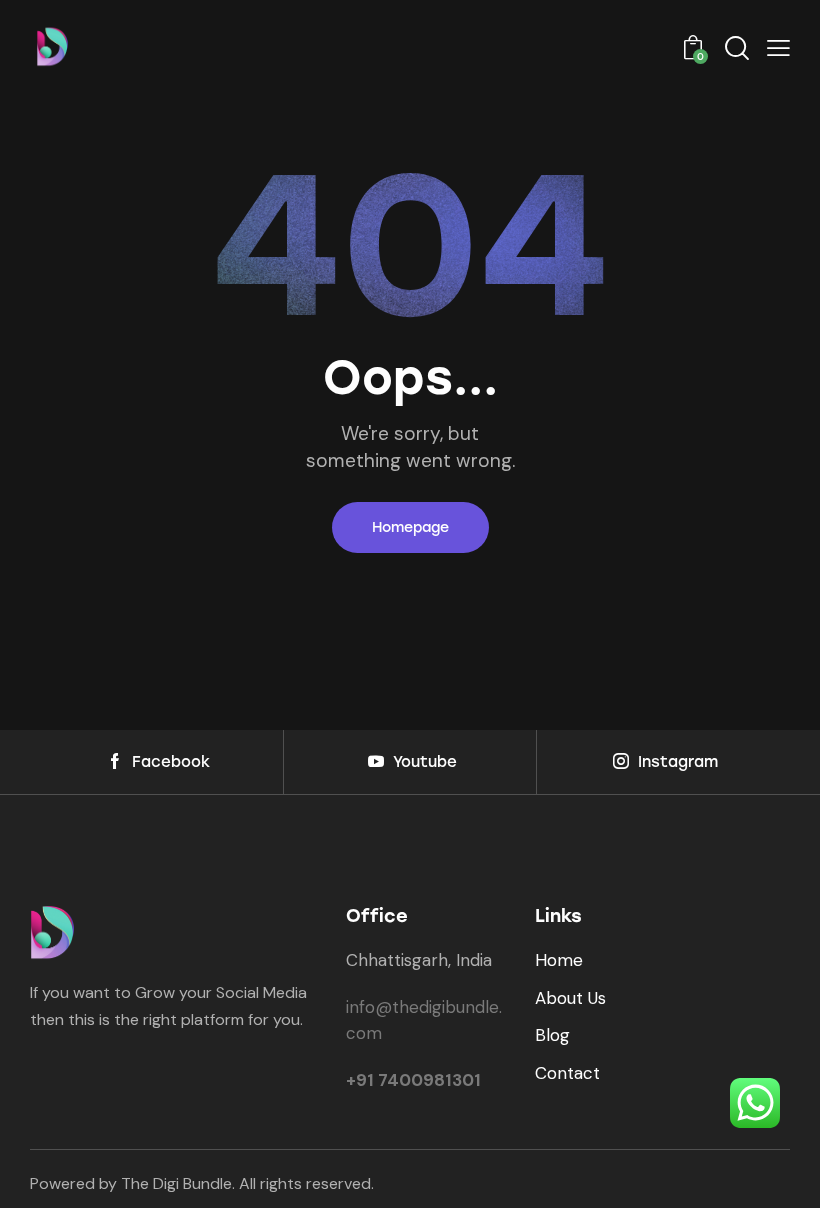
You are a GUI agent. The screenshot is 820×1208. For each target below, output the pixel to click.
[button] (778, 47)
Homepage (410, 527)
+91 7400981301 (413, 1080)
